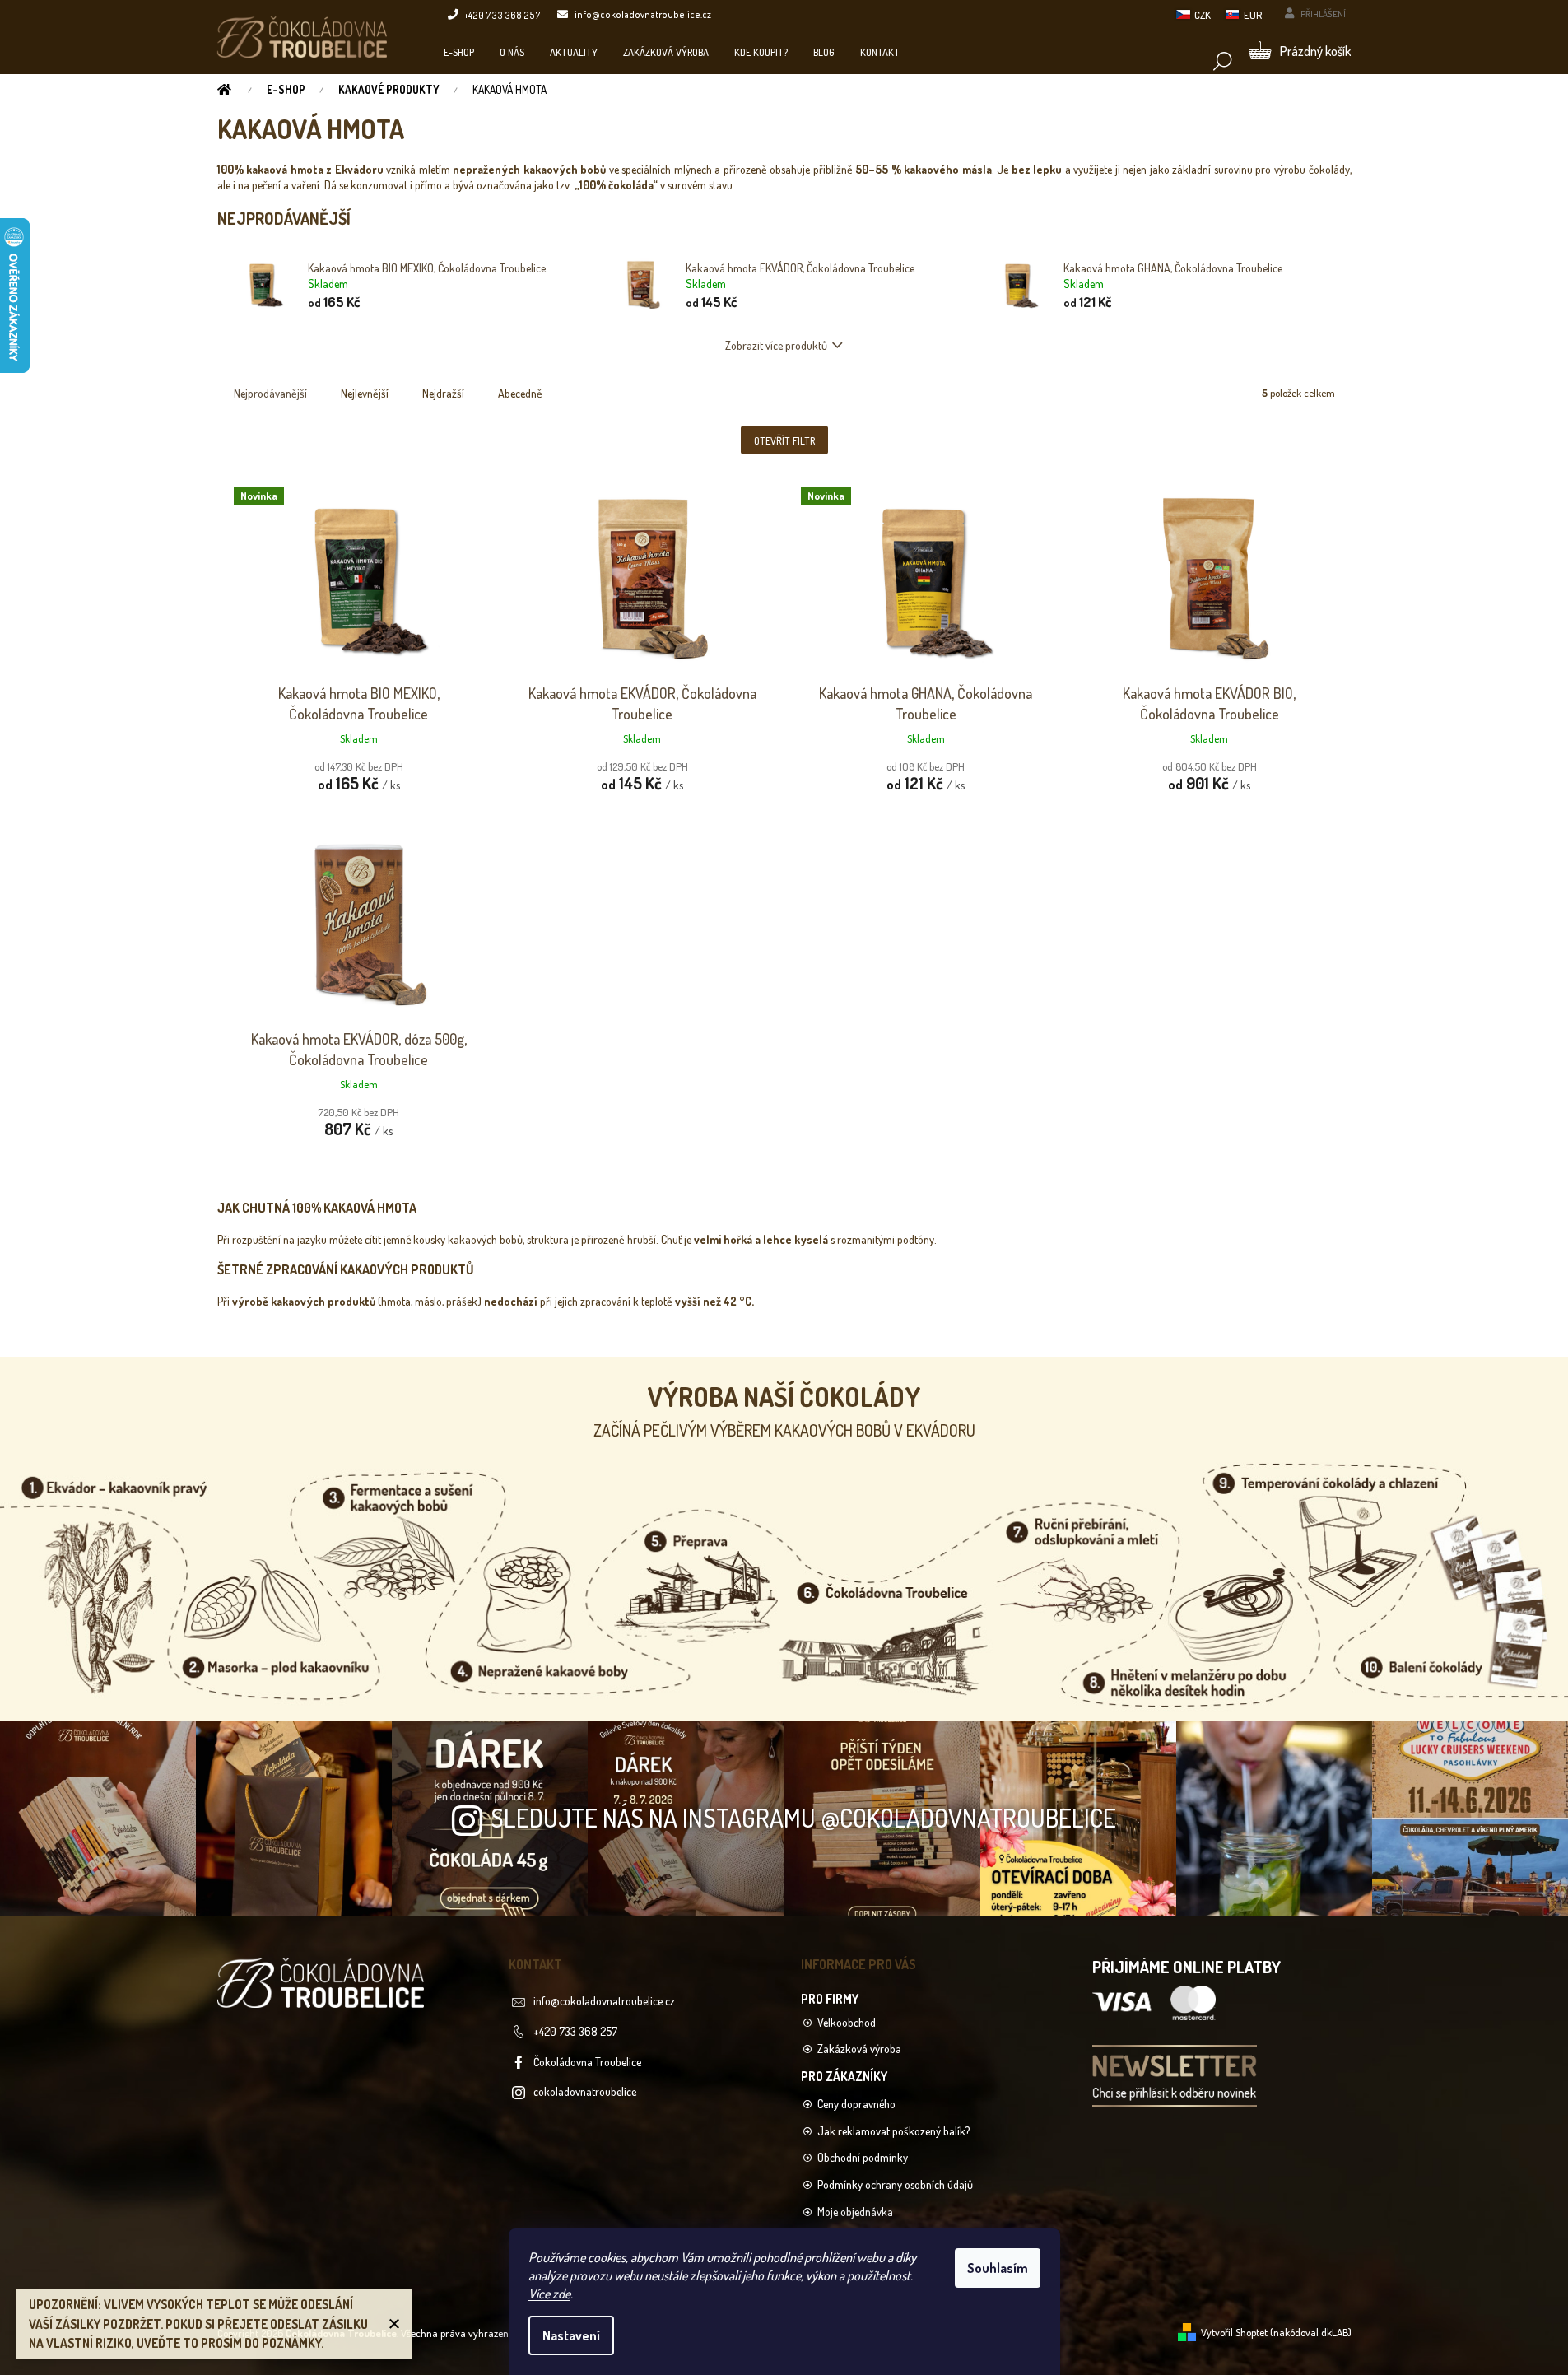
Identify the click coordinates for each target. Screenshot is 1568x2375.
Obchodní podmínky (863, 2157)
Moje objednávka (855, 2212)
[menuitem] (459, 52)
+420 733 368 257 (575, 2031)
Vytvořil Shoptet (1234, 2332)
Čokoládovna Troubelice (587, 2062)
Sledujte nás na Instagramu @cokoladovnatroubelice (803, 1817)
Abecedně (520, 393)
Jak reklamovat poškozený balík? (893, 2131)
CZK (1203, 15)
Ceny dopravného (856, 2104)
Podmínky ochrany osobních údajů (895, 2184)
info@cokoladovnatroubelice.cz (604, 2001)
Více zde (549, 2294)
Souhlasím (998, 2268)
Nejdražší (443, 393)
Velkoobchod (847, 2022)
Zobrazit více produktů (776, 345)
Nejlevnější (365, 393)
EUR (1253, 15)
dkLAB (1335, 2332)
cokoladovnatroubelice (585, 2091)
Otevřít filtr (784, 440)
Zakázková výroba (859, 2049)
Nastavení (571, 2335)
